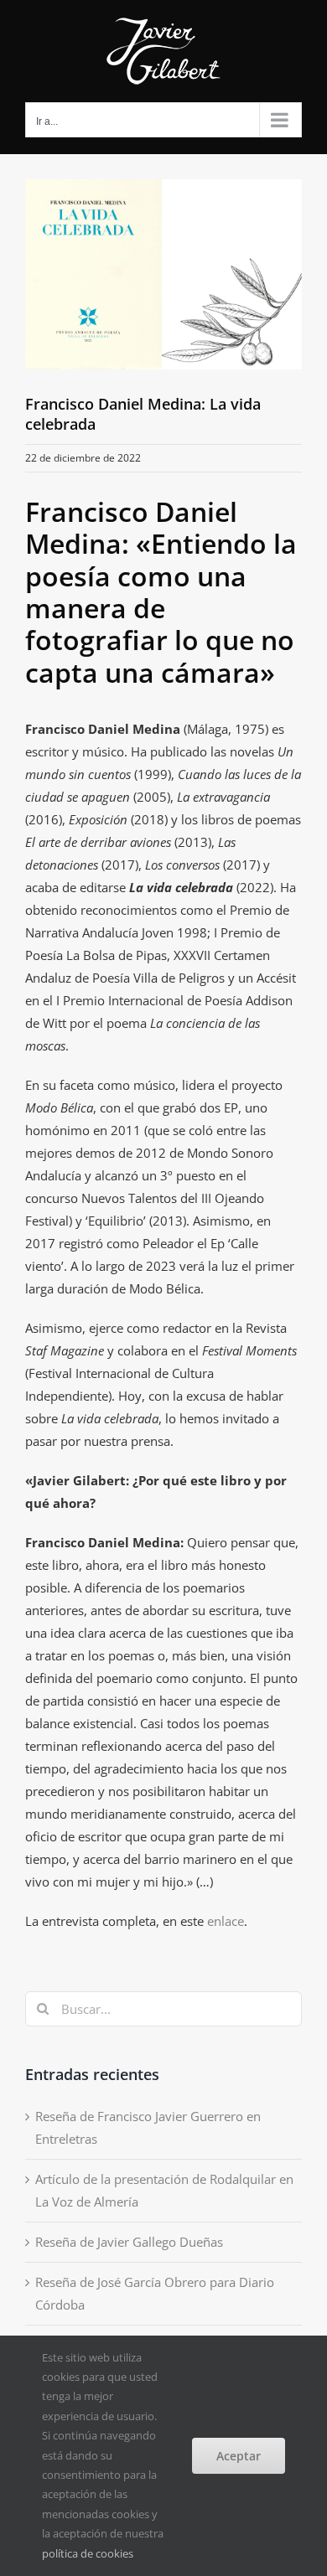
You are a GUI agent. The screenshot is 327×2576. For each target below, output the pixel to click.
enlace (226, 1921)
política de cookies (88, 2553)
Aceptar (239, 2456)
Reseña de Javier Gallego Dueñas (129, 2242)
